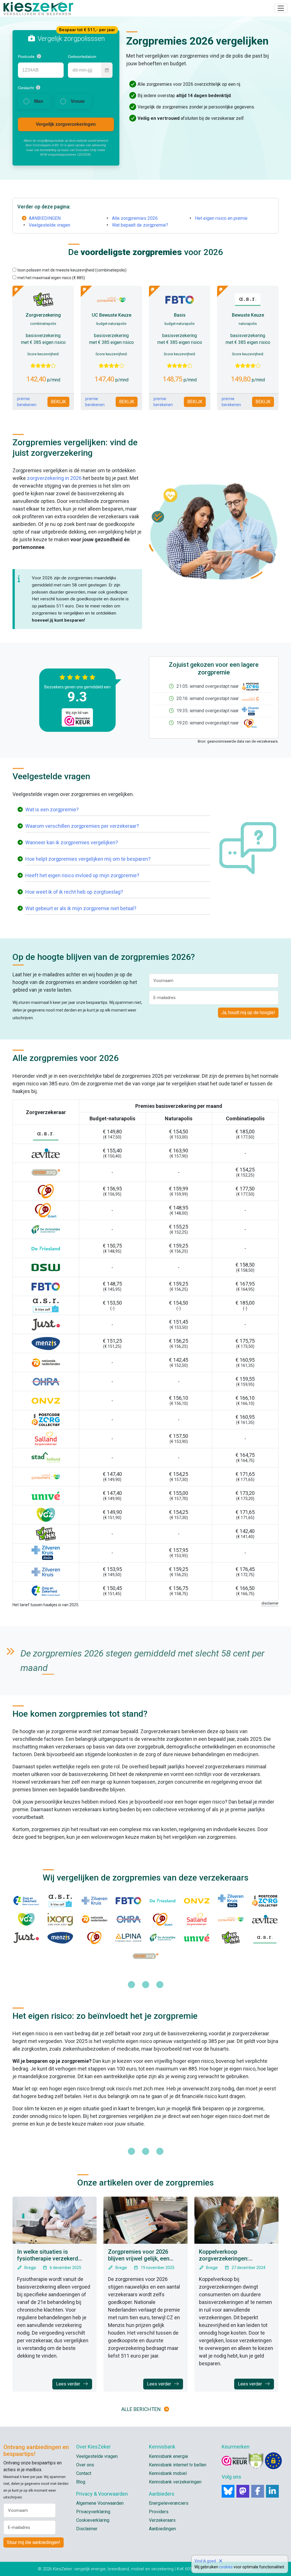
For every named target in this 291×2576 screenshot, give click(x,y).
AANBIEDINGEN (45, 218)
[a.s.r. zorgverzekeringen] (46, 1134)
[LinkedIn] (272, 2491)
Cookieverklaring (93, 2520)
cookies (226, 2567)
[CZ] (94, 1938)
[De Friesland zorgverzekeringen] (46, 1248)
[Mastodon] (243, 2491)
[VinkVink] (231, 1938)
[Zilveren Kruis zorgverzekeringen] (46, 1571)
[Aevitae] (265, 1919)
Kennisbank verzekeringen (175, 2482)
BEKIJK (58, 402)
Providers (159, 2512)
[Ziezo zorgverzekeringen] (46, 1552)
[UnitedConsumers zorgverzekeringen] (46, 1476)
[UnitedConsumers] (249, 698)
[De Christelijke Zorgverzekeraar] (163, 1938)
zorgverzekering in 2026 (54, 478)
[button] (39, 56)
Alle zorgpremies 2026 (135, 218)
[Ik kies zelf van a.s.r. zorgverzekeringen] (46, 1305)
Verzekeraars (162, 2520)
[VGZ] (26, 1919)
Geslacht (26, 88)
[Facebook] (258, 2491)
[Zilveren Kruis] (94, 1901)
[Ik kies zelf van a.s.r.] (60, 1901)
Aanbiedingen (162, 2529)
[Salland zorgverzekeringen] (46, 1438)
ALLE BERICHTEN (141, 2409)
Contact (84, 2473)
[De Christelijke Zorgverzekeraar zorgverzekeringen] (46, 1229)
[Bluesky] (228, 2491)
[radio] (34, 101)
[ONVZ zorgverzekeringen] (46, 1400)
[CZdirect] (249, 723)
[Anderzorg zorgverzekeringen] (46, 1172)
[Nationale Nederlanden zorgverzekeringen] (46, 1362)
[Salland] (197, 1919)
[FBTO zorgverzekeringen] (46, 1286)
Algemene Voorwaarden (100, 2503)
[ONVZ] (197, 1901)
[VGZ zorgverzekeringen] (46, 1514)
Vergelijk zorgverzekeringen (66, 124)
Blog (81, 2482)
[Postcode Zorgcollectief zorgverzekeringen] (46, 1419)
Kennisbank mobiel (168, 2473)
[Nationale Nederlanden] (94, 1919)
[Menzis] (60, 1938)
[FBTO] (128, 1901)
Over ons (85, 2465)
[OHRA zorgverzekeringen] (46, 1381)
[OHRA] (128, 1919)
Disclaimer (87, 2529)
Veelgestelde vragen (49, 225)
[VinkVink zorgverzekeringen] (46, 1533)
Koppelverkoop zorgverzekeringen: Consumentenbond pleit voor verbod (236, 2262)
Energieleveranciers (169, 2503)
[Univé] (197, 1938)
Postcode (26, 57)
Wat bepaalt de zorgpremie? (140, 225)
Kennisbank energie (169, 2456)
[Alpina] (128, 1938)
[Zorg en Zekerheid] (26, 1901)
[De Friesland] (163, 1901)
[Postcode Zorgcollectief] (249, 686)
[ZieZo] (249, 711)
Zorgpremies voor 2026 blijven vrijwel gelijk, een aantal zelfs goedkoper (139, 2259)
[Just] (26, 1938)
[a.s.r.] (265, 1938)
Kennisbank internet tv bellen (178, 2465)
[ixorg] (60, 1919)
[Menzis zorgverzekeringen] (46, 1343)
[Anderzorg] (145, 1956)
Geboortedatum (82, 57)
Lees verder (69, 2384)
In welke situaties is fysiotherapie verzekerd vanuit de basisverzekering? (53, 2259)
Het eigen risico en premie (221, 218)
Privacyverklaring (93, 2512)
